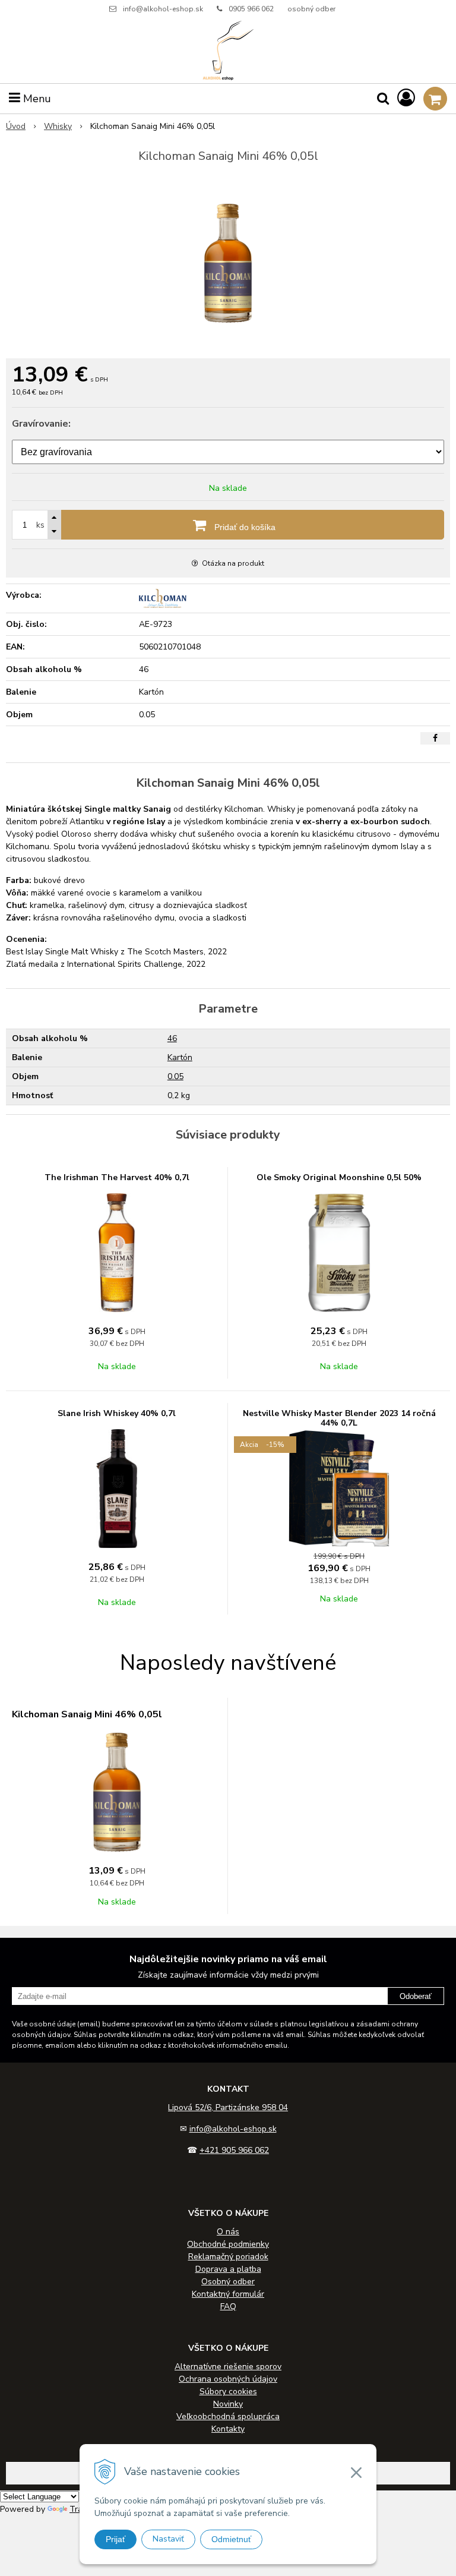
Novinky (228, 2404)
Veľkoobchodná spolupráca (228, 2416)
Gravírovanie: (41, 424)
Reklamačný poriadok (228, 2257)
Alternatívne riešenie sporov (228, 2367)
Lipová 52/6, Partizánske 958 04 (228, 2107)
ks (40, 525)
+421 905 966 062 (234, 2150)
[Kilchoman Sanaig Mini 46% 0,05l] (228, 263)
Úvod (16, 126)
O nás (228, 2232)
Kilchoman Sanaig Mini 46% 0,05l (87, 1714)
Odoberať (416, 1996)
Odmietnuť (231, 2539)
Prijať (115, 2539)
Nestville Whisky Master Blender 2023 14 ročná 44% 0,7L (339, 1418)
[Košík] (435, 99)
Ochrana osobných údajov (228, 2379)
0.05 (175, 1076)
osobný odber (311, 9)
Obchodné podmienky (228, 2244)
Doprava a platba (228, 2269)
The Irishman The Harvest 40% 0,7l (117, 1177)
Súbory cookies (228, 2391)
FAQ (228, 2307)
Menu (36, 99)
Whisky (58, 126)
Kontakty (228, 2429)
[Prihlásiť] (406, 98)
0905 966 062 (251, 9)
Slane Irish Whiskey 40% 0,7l (117, 1413)
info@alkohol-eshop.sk (163, 9)
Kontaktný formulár (228, 2294)
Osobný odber (228, 2282)
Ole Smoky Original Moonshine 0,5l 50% (339, 1177)
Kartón (180, 1057)
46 (172, 1038)
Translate (88, 2509)
